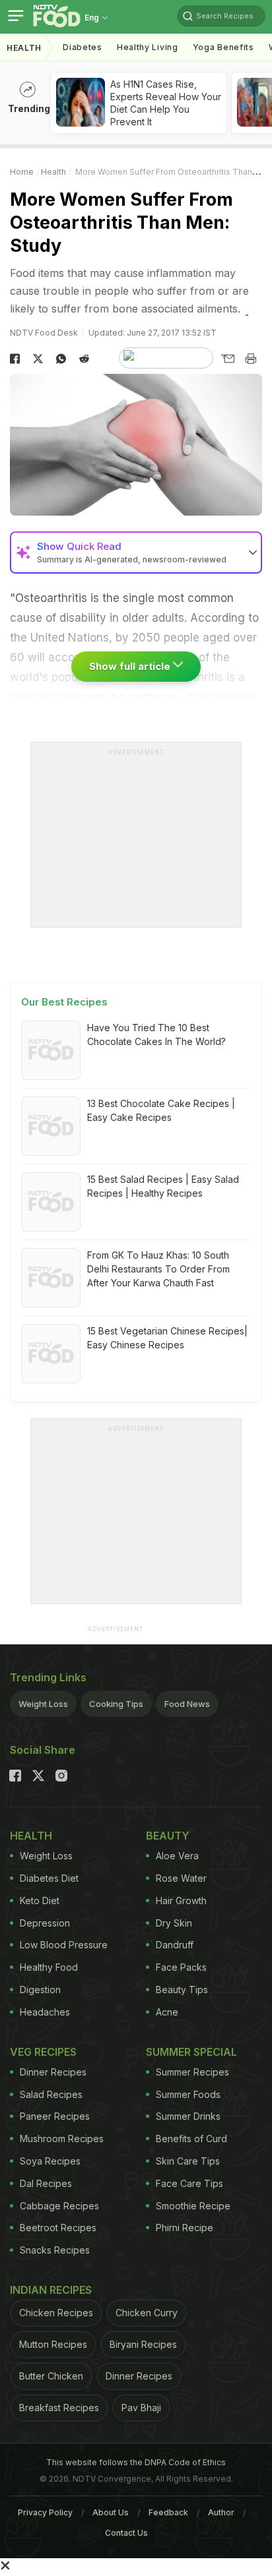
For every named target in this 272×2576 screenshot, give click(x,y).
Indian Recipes (51, 2290)
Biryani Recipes (143, 2344)
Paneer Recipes (55, 2116)
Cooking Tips (116, 1704)
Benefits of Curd (191, 2139)
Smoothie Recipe (193, 2206)
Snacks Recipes (55, 2250)
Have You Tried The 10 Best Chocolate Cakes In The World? (156, 1034)
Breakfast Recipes (59, 2408)
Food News (187, 1704)
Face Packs (181, 1967)
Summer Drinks (188, 2116)
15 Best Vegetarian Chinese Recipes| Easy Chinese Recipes (167, 1338)
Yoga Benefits (223, 47)
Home (22, 172)
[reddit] (84, 359)
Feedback (168, 2512)
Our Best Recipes (64, 1002)
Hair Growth (181, 1901)
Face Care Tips (189, 2183)
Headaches (45, 2012)
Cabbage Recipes (59, 2206)
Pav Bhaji (141, 2408)
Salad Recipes (51, 2094)
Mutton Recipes (53, 2344)
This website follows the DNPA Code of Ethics (136, 2462)
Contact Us (126, 2533)
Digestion (40, 1990)
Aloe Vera (177, 1856)
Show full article (131, 666)
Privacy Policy (45, 2512)
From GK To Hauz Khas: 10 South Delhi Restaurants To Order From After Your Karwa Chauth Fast (158, 1269)
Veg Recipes (43, 2052)
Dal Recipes (46, 2183)
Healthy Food (49, 1967)
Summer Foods (188, 2094)
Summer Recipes (192, 2072)
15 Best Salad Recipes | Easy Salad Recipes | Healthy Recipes (163, 1186)
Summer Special (191, 2052)
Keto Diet (40, 1901)
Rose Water (181, 1878)
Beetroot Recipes (58, 2228)
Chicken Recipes (56, 2313)
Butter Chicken (51, 2376)
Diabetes (83, 47)
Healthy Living (148, 47)
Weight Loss (43, 1704)
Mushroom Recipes (62, 2139)
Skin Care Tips (188, 2161)
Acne (167, 2012)
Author (221, 2512)
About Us (111, 2512)
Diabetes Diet (49, 1878)
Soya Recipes (50, 2161)
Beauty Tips (182, 1990)
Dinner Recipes (53, 2072)
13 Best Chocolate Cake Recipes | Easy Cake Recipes (161, 1110)
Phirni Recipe (185, 2228)
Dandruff (175, 1945)
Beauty (168, 1836)
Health (24, 48)
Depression (45, 1923)
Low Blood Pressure (64, 1945)
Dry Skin (174, 1923)
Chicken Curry (147, 2313)
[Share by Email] (227, 359)
